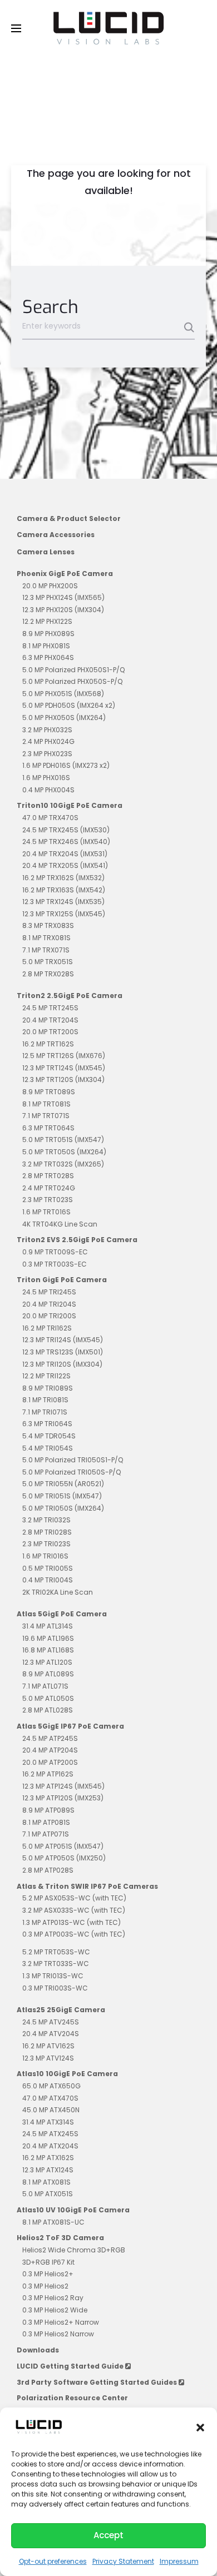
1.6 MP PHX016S (46, 778)
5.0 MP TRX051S (48, 962)
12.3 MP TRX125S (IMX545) (64, 914)
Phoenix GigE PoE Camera (65, 574)
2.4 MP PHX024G (48, 741)
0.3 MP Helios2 (45, 2286)
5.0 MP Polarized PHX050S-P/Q (72, 681)
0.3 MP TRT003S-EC (55, 1264)
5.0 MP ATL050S (48, 1698)
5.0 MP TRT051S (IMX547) (63, 1140)
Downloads (38, 2350)
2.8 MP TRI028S (47, 1532)
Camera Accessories (56, 535)
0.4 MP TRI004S (48, 1580)
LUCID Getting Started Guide (71, 2366)
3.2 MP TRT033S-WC (56, 1964)
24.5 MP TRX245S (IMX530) (66, 830)
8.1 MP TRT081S (46, 1104)
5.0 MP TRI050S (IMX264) (63, 1508)
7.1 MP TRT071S (46, 1116)
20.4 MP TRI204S (49, 1304)
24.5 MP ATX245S (50, 2134)
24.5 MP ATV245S (51, 2022)
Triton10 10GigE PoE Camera (70, 805)
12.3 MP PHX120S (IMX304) (63, 610)
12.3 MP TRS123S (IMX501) (63, 1352)
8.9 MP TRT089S (49, 1092)
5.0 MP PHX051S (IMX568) (63, 694)
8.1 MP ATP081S (46, 1822)
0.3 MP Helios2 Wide (55, 2310)
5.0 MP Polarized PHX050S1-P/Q (73, 670)
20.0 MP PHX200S (50, 586)
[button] (200, 2427)
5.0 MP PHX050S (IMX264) (64, 718)
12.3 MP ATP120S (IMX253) (63, 1798)
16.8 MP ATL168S (48, 1650)
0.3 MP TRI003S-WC (55, 1988)
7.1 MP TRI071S (45, 1412)
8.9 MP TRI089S (48, 1388)
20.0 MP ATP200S (50, 1762)
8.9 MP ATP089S (48, 1810)
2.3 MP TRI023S (46, 1544)
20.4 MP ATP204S (50, 1750)
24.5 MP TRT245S (50, 1008)
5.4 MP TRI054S (48, 1448)
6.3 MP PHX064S (48, 657)
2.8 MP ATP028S (48, 1870)
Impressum (179, 2561)
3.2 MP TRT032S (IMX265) (63, 1164)
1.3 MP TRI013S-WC (53, 1976)
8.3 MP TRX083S (48, 925)
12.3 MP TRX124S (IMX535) (63, 902)
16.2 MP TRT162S (48, 1044)
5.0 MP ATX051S (48, 2194)
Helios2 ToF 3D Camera (60, 2238)
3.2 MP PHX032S (47, 730)
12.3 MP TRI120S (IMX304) (62, 1364)
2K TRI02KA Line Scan (58, 1592)
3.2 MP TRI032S (46, 1520)
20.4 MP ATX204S (50, 2146)
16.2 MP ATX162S (48, 2158)
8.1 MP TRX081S (46, 938)
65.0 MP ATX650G (51, 2086)
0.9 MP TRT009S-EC (55, 1252)
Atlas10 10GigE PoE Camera (67, 2074)
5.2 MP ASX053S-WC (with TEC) (74, 1898)
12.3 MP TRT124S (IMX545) (64, 1068)
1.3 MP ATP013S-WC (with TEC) (71, 1922)
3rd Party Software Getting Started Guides (98, 2382)
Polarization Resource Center (72, 2398)
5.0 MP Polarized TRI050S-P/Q (71, 1472)
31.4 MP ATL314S (48, 1626)
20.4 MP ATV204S (51, 2034)
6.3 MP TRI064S (47, 1424)
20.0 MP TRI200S (49, 1316)
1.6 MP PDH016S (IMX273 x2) (66, 765)
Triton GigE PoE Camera (62, 1280)
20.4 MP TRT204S (50, 1020)
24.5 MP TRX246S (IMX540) (66, 842)
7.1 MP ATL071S (45, 1686)
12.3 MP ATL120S (47, 1662)
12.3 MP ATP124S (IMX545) (63, 1786)
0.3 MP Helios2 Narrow (58, 2334)
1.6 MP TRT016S (46, 1212)
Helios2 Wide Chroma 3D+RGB (74, 2250)
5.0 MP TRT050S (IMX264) (64, 1152)
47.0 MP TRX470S (50, 818)
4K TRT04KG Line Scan (60, 1224)
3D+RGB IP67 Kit (48, 2262)
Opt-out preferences (53, 2561)
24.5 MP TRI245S (49, 1292)
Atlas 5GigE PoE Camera (62, 1614)
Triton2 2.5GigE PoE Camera (70, 996)
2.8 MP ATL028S (48, 1710)
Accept (108, 2535)
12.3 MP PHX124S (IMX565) (63, 597)
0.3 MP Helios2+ (48, 2274)
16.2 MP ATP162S (48, 1774)
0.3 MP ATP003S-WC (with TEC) (74, 1934)
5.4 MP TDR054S (49, 1436)
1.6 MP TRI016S (45, 1556)
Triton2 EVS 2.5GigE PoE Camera (77, 1240)
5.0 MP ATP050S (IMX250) (64, 1858)
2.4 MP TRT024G (49, 1188)
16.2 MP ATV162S (48, 2046)
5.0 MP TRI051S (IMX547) (62, 1496)
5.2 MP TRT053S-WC (56, 1952)
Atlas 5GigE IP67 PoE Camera (70, 1726)
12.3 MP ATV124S (48, 2058)
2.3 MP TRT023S (48, 1200)
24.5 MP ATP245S (50, 1738)
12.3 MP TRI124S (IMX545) (63, 1340)
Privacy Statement (123, 2561)
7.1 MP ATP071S (46, 1834)
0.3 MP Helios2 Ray (53, 2298)
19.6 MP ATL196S (48, 1638)
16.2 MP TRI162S (47, 1328)
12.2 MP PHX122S (47, 621)
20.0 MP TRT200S (50, 1032)
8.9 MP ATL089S (48, 1674)
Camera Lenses (46, 552)
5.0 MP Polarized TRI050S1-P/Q (73, 1460)
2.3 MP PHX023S (47, 754)
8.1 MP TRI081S (45, 1400)
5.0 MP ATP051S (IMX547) (63, 1846)
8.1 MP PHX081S (46, 646)
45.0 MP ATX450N (51, 2110)
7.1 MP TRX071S (46, 950)
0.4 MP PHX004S (48, 790)
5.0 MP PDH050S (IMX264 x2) (69, 705)
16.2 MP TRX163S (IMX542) (64, 890)
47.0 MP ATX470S (50, 2098)
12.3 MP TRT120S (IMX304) (63, 1079)
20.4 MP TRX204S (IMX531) (65, 854)
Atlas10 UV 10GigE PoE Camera (73, 2210)
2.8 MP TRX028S (48, 974)
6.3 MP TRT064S (48, 1128)
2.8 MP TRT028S (48, 1176)
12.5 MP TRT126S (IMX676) (64, 1056)
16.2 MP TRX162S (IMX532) (63, 878)
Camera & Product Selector (69, 518)
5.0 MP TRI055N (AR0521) (63, 1484)
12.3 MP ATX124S (48, 2170)
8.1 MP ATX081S (46, 2182)
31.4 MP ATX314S (48, 2122)
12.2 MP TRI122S (46, 1376)
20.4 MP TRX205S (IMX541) (65, 865)
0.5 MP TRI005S (48, 1568)
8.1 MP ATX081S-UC (53, 2222)
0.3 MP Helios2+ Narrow (61, 2322)
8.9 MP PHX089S (48, 634)
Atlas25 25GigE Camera (61, 2010)
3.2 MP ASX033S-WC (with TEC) (74, 1910)
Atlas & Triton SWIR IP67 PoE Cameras (87, 1886)
